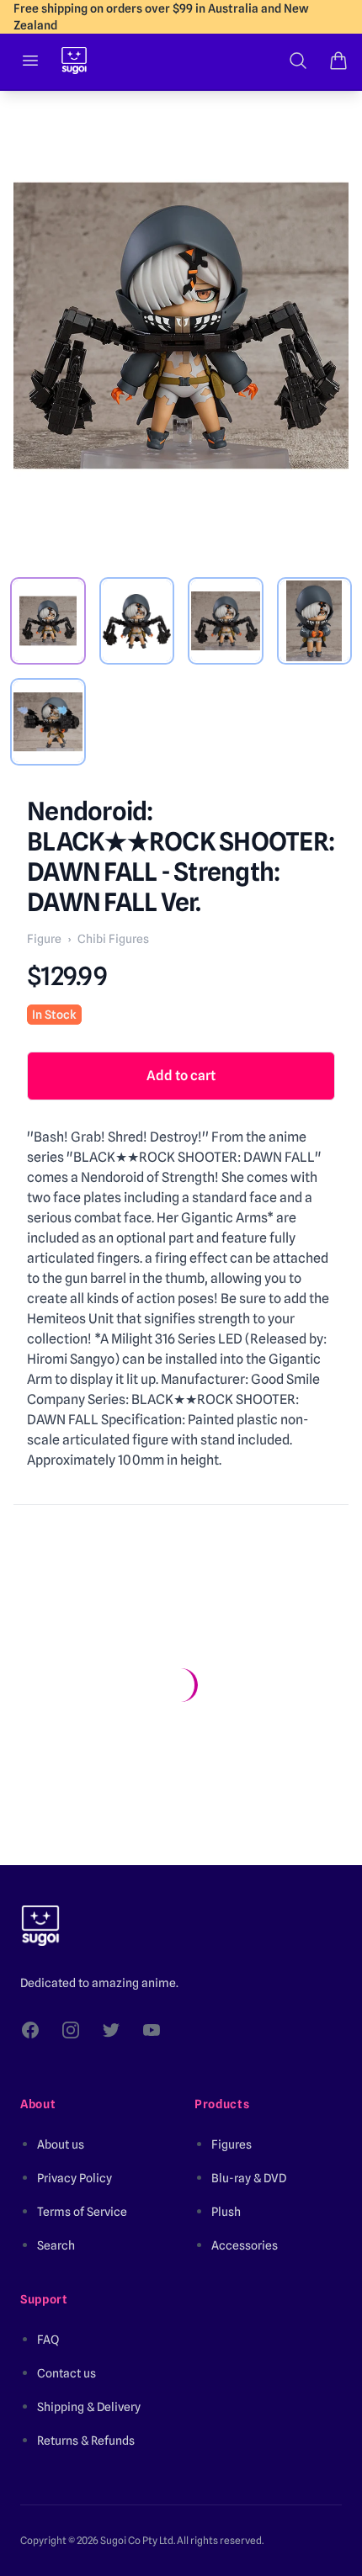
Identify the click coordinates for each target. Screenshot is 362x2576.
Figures (232, 2144)
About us (61, 2144)
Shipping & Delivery (89, 2407)
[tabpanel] (181, 326)
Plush (226, 2212)
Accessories (245, 2245)
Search (56, 2245)
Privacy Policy (75, 2178)
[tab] (48, 621)
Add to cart (181, 1076)
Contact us (67, 2373)
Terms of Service (82, 2212)
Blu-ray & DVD (249, 2178)
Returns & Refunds (86, 2441)
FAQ (48, 2340)
